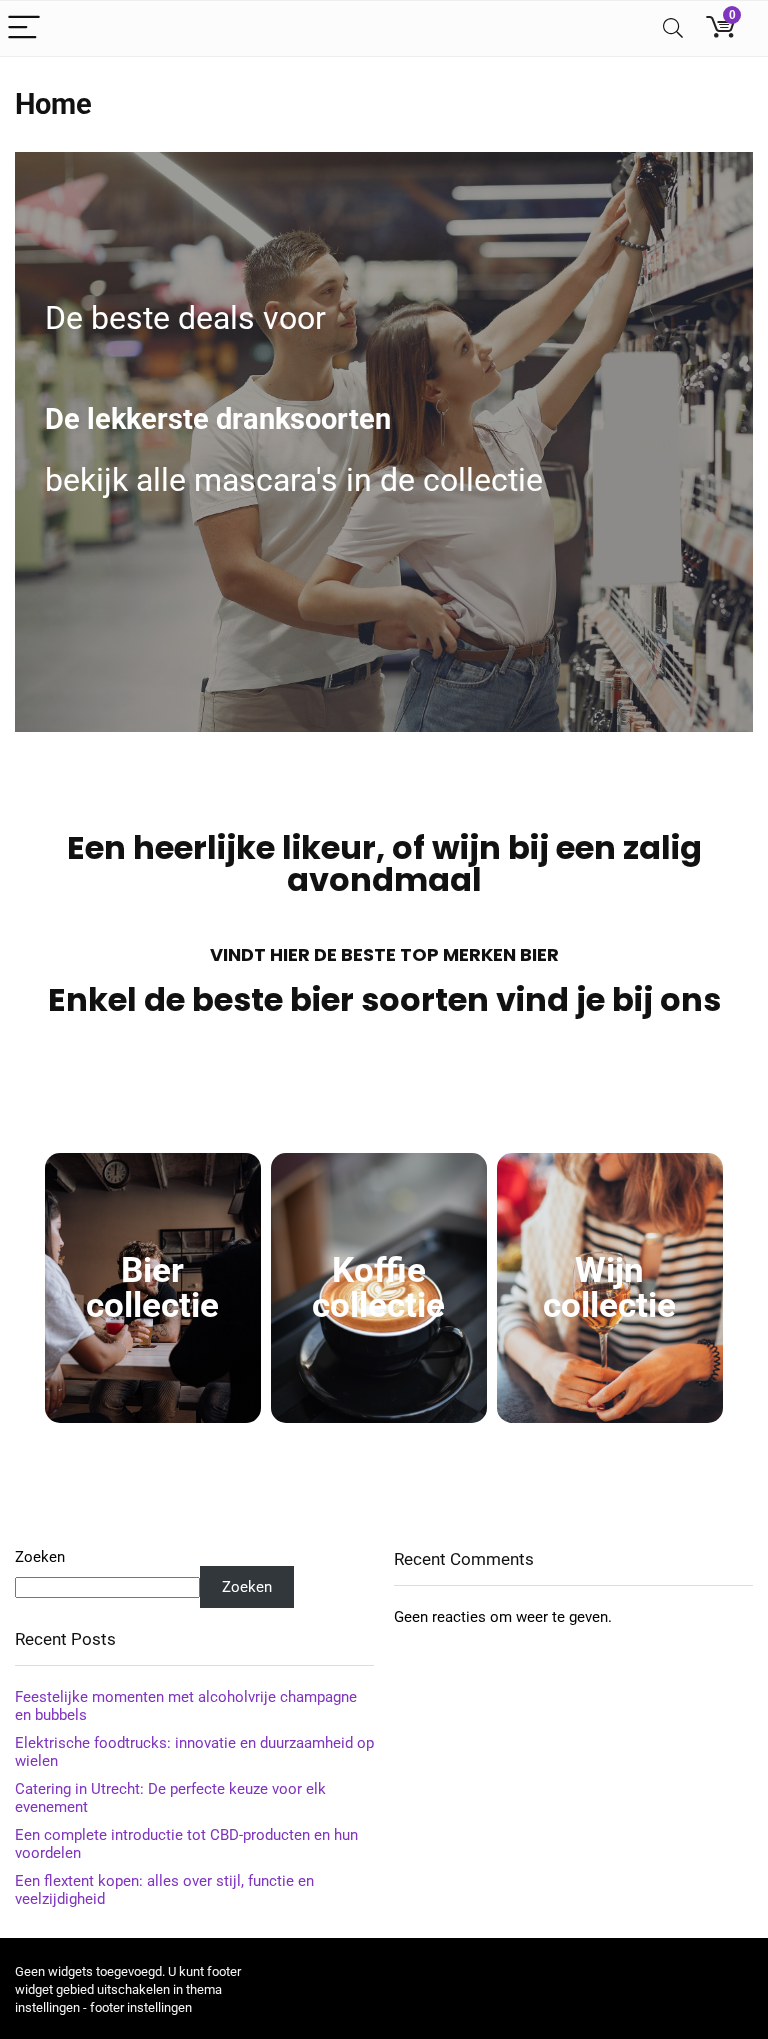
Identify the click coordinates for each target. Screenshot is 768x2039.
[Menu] (24, 28)
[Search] (673, 28)
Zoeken (40, 1557)
